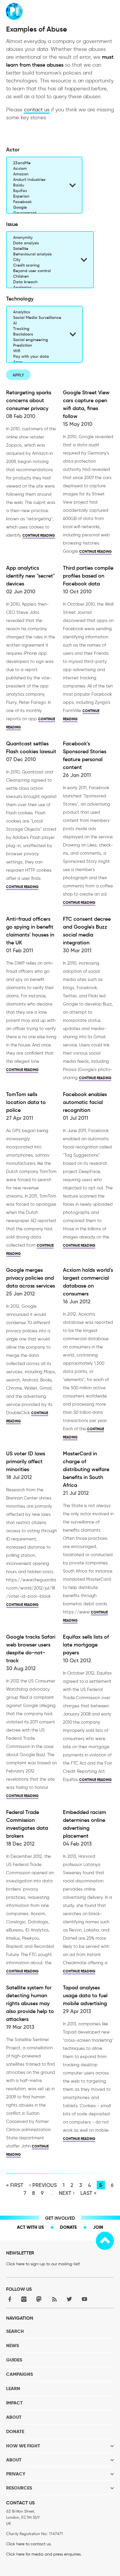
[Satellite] (43, 249)
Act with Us (30, 2227)
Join (98, 2227)
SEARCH (15, 2331)
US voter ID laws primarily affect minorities (26, 1461)
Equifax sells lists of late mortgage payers (86, 1645)
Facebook (9, 2299)
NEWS (13, 2346)
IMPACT (14, 2403)
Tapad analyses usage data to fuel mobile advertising (85, 1996)
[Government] (37, 213)
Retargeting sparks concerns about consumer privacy (29, 400)
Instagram (24, 2299)
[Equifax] (37, 191)
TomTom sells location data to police (26, 1102)
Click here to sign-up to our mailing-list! (43, 2264)
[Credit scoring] (43, 265)
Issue (12, 224)
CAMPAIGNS (20, 2374)
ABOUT (14, 2417)
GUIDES (14, 2360)
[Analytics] (37, 312)
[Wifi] (37, 351)
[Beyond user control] (43, 271)
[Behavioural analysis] (43, 254)
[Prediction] (37, 345)
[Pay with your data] (37, 356)
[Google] (37, 207)
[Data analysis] (43, 243)
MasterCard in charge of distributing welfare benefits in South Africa (86, 1469)
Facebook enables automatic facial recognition (85, 1102)
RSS (54, 2299)
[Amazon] (37, 174)
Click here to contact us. (29, 2544)
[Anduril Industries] (37, 180)
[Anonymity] (43, 237)
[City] (43, 260)
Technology (20, 299)
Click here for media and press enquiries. (44, 2554)
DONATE (15, 2431)
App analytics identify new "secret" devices (30, 576)
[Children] (43, 276)
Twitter (69, 2299)
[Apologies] (43, 287)
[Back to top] (105, 2241)
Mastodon (39, 2299)
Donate (68, 2227)
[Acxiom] (37, 169)
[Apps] (37, 362)
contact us (37, 110)
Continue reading (39, 535)
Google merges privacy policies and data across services (31, 1278)
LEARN (13, 2388)
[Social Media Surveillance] (37, 318)
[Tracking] (37, 329)
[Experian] (37, 196)
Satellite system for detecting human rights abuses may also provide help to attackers (30, 2003)
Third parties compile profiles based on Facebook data (88, 576)
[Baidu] (37, 185)
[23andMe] (37, 163)
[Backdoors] (37, 334)
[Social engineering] (37, 340)
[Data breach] (43, 282)
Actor (13, 150)
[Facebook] (37, 202)
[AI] (37, 323)
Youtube (84, 2299)
